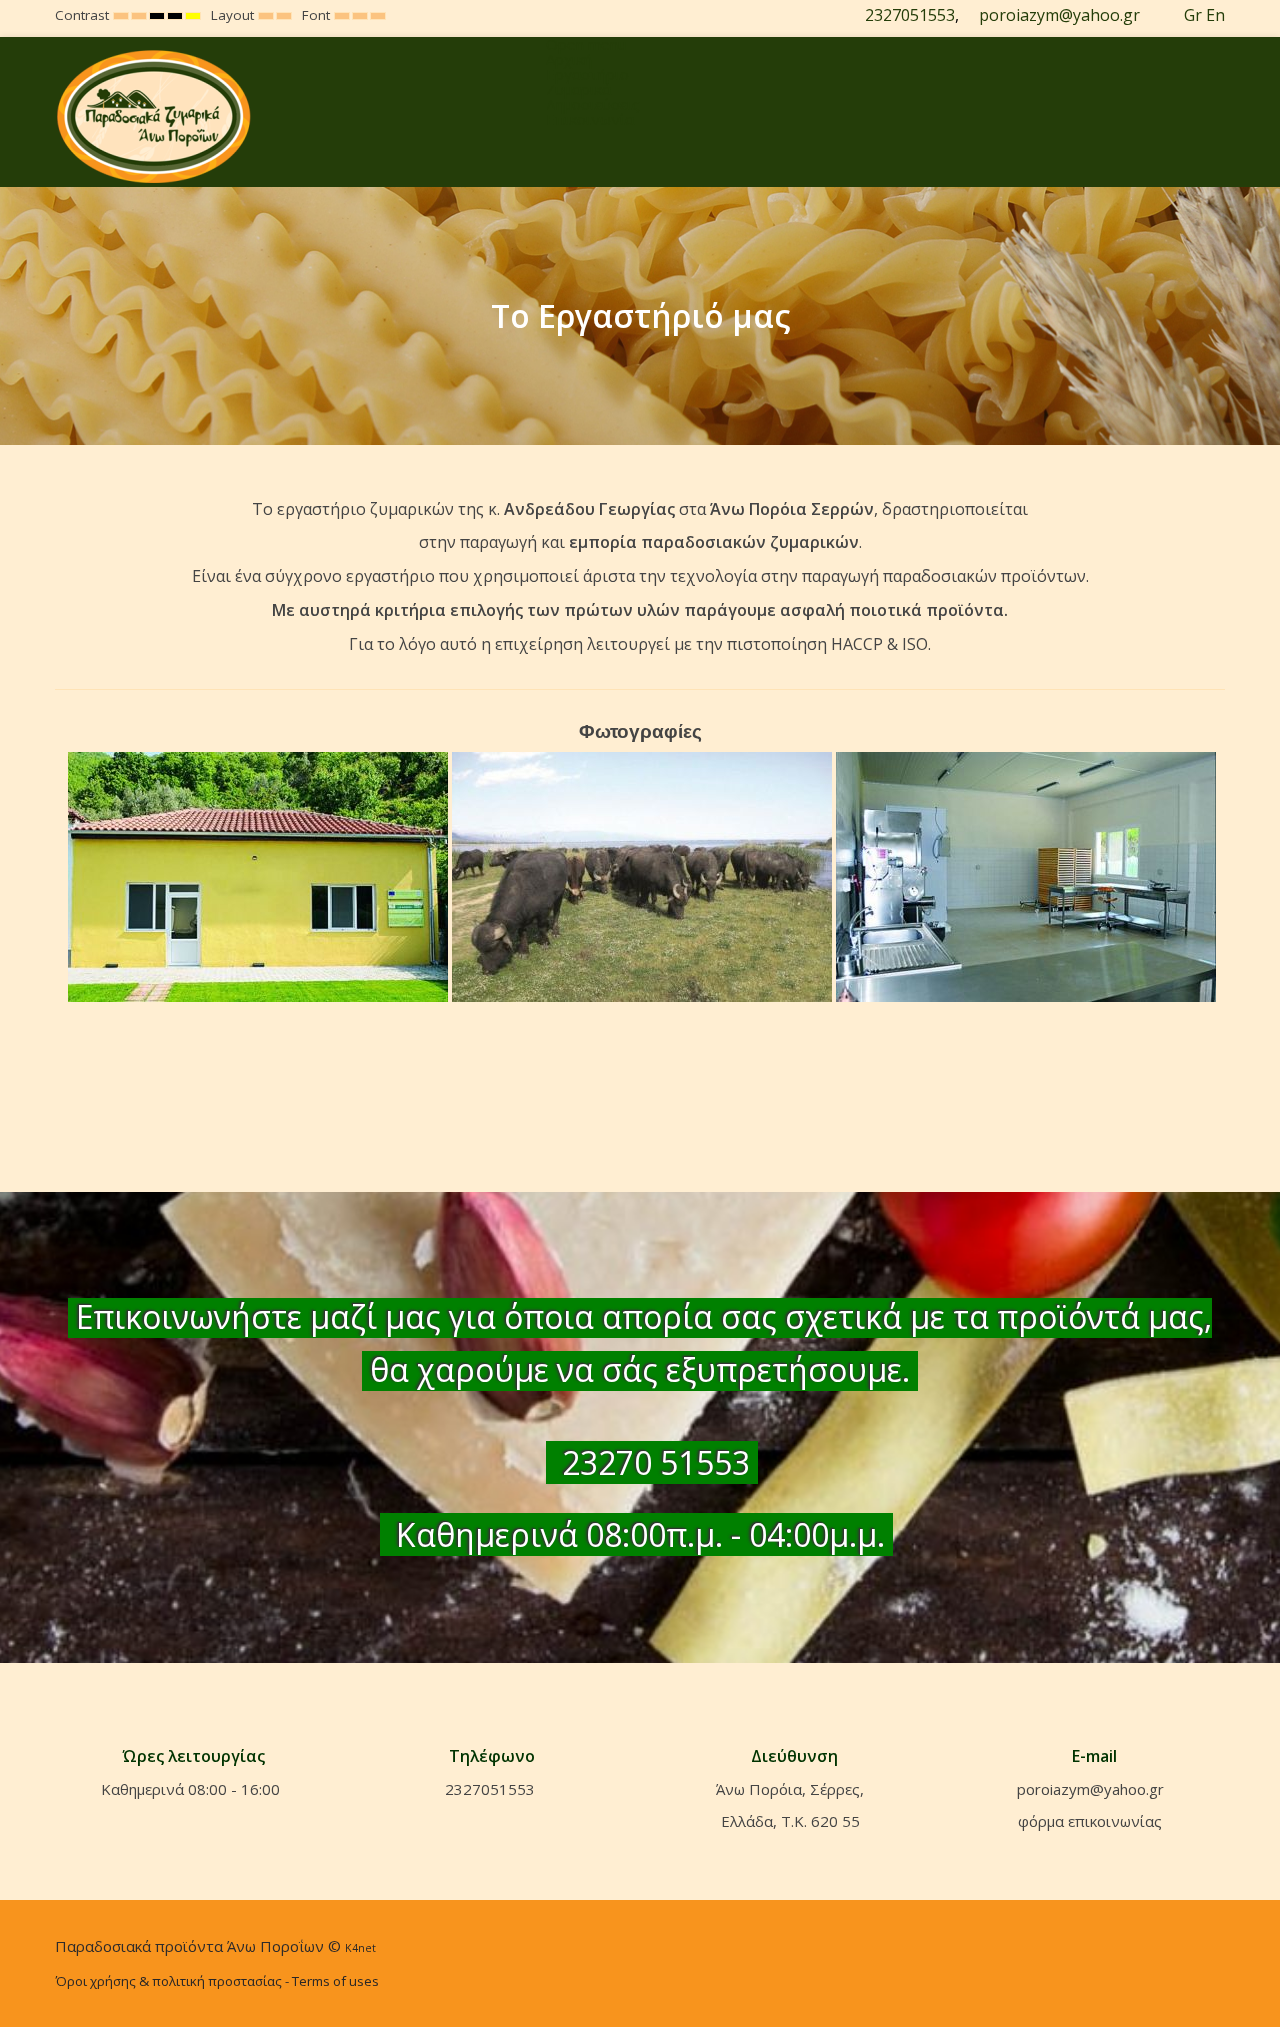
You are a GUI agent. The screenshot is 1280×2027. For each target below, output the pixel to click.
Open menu (586, 44)
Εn (1215, 15)
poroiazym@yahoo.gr (1059, 15)
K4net (360, 1948)
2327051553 (910, 15)
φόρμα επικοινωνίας (1090, 1821)
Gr (1193, 15)
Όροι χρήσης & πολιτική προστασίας (168, 1981)
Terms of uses (335, 1981)
